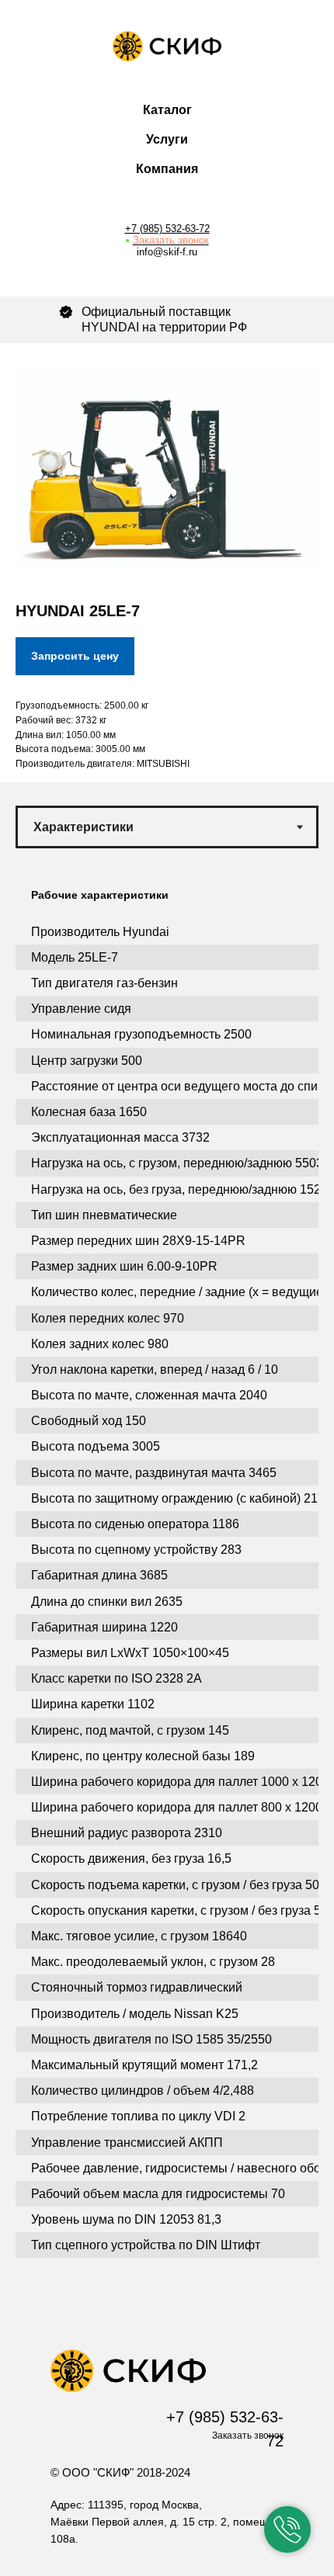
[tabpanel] (167, 1588)
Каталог (167, 110)
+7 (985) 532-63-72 (167, 229)
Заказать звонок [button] (171, 240)
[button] (287, 2529)
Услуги (167, 139)
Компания (167, 169)
